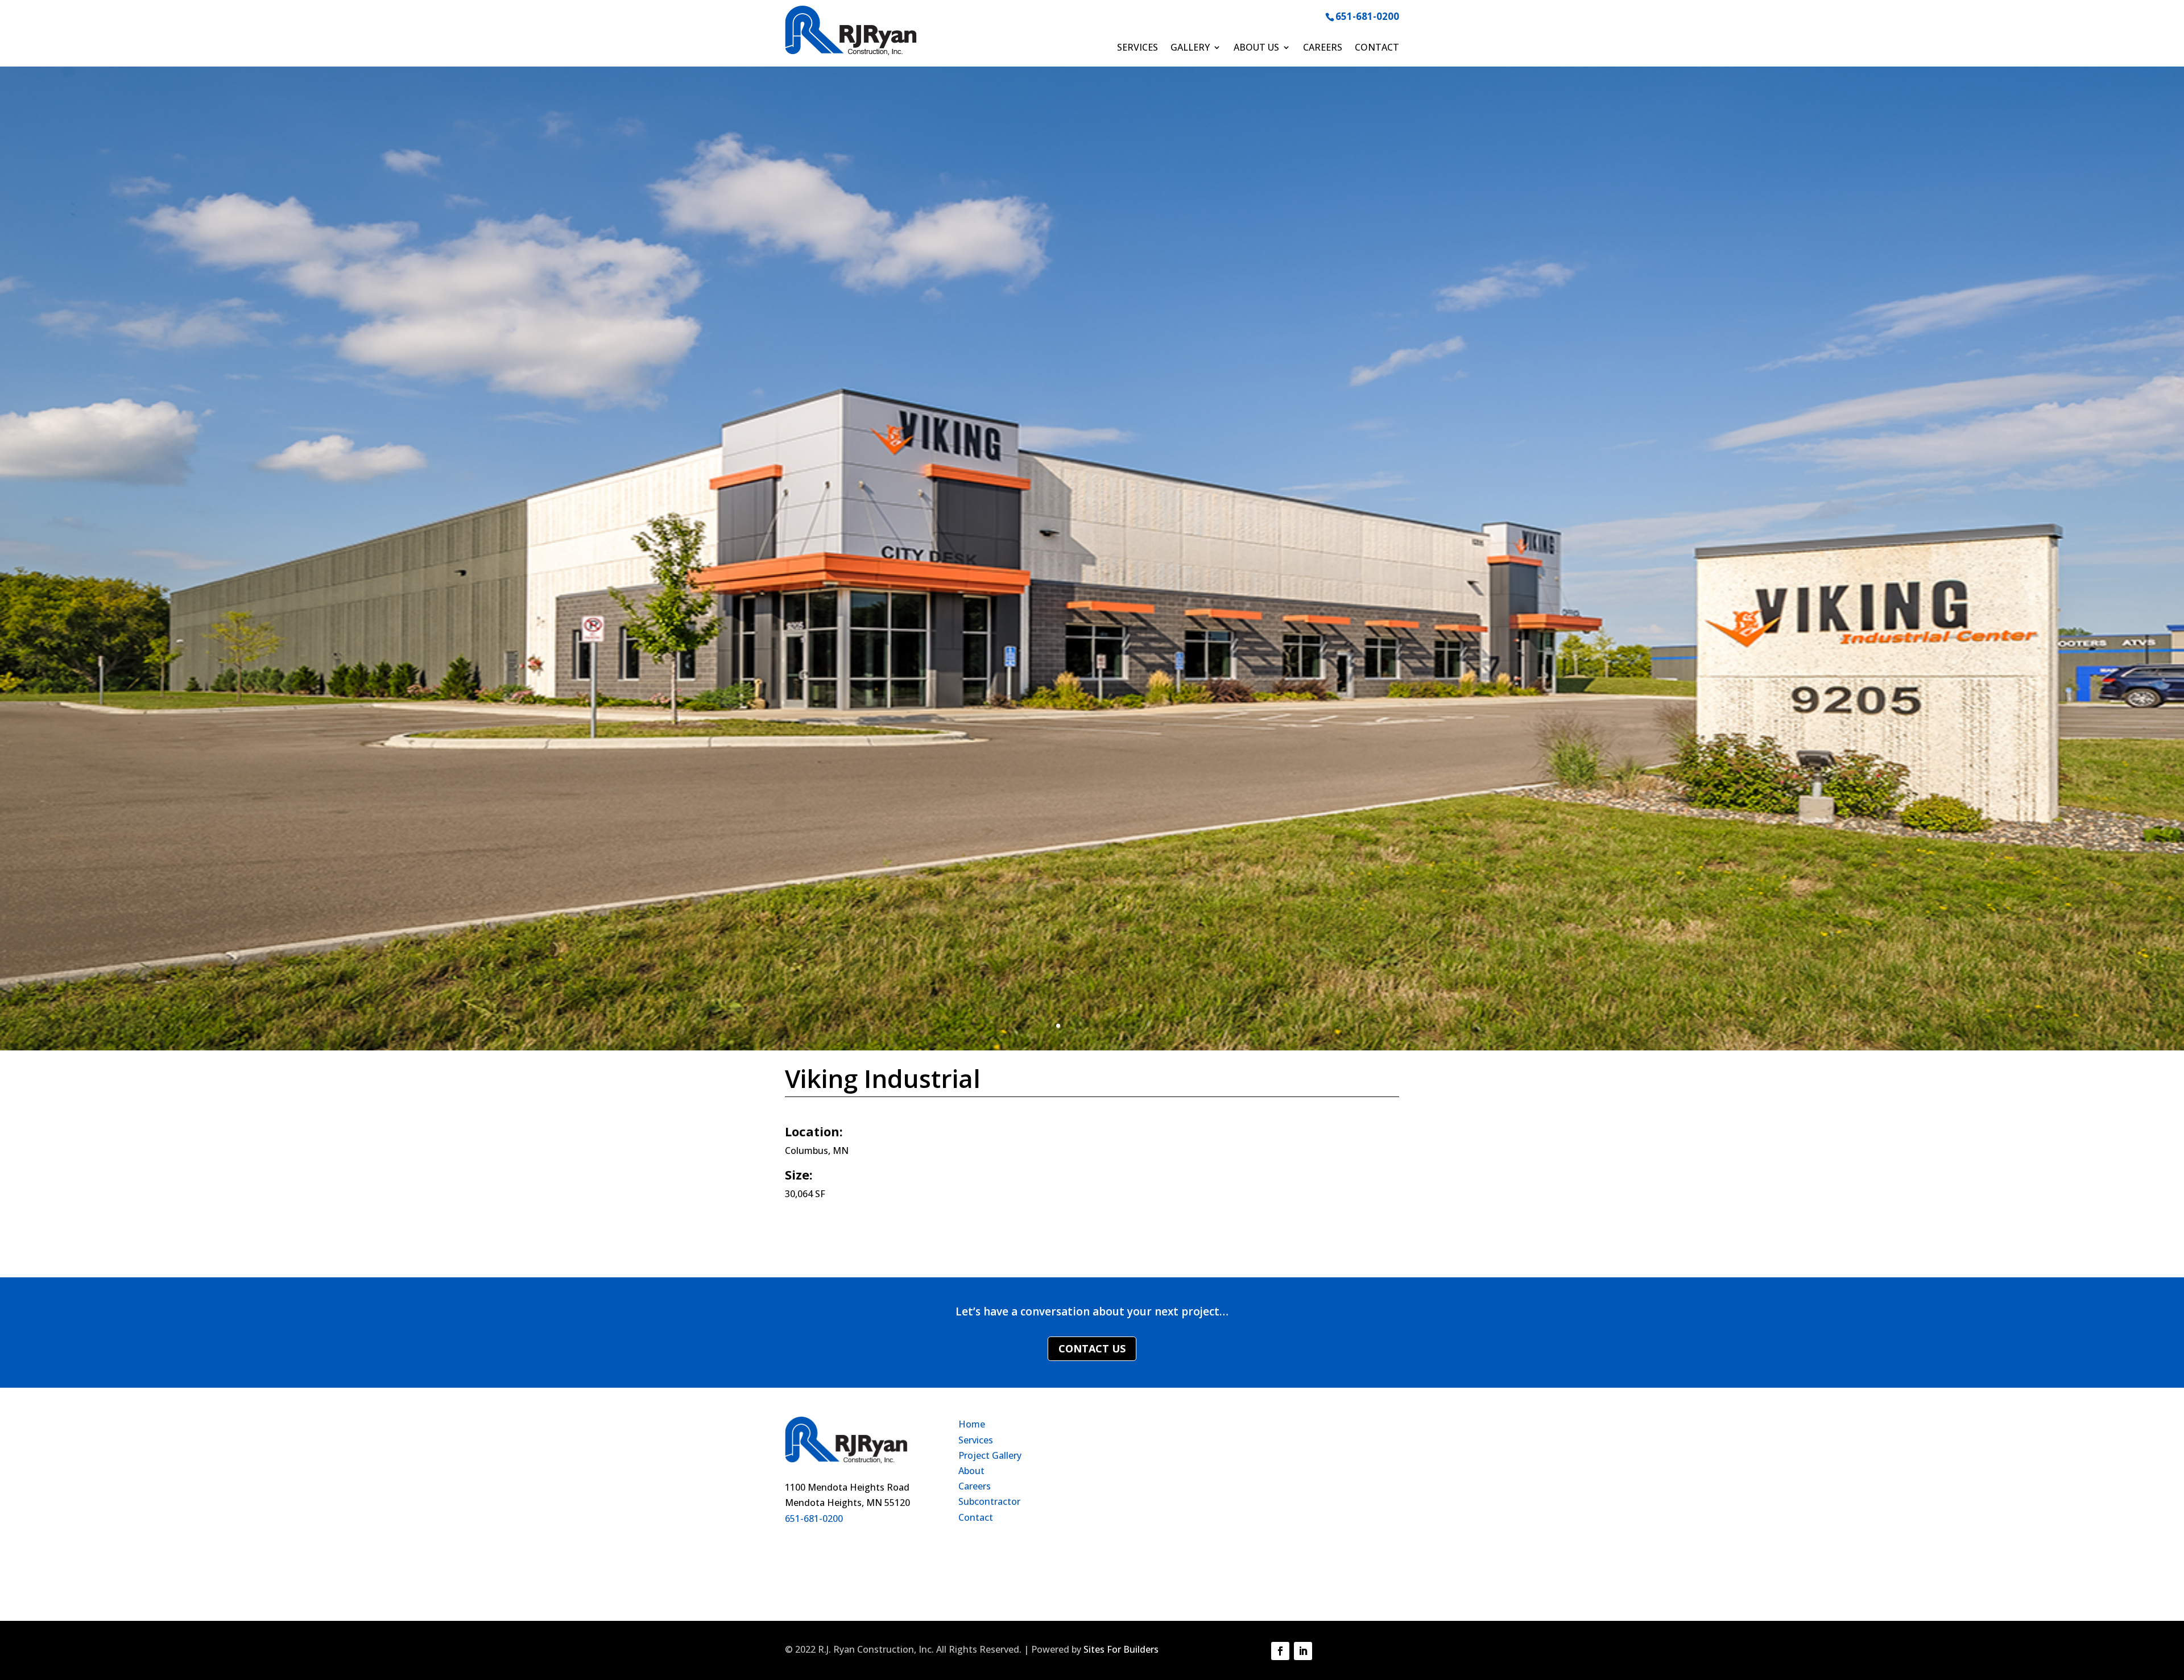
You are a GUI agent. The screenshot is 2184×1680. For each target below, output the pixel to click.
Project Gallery (990, 1455)
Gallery (1190, 48)
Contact (1377, 48)
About (971, 1471)
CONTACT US (1092, 1348)
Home (972, 1424)
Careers (1323, 48)
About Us (1256, 48)
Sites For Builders (1121, 1649)
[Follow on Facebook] (1280, 1651)
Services (1137, 48)
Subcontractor (989, 1501)
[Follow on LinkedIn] (1303, 1651)
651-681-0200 (1367, 16)
